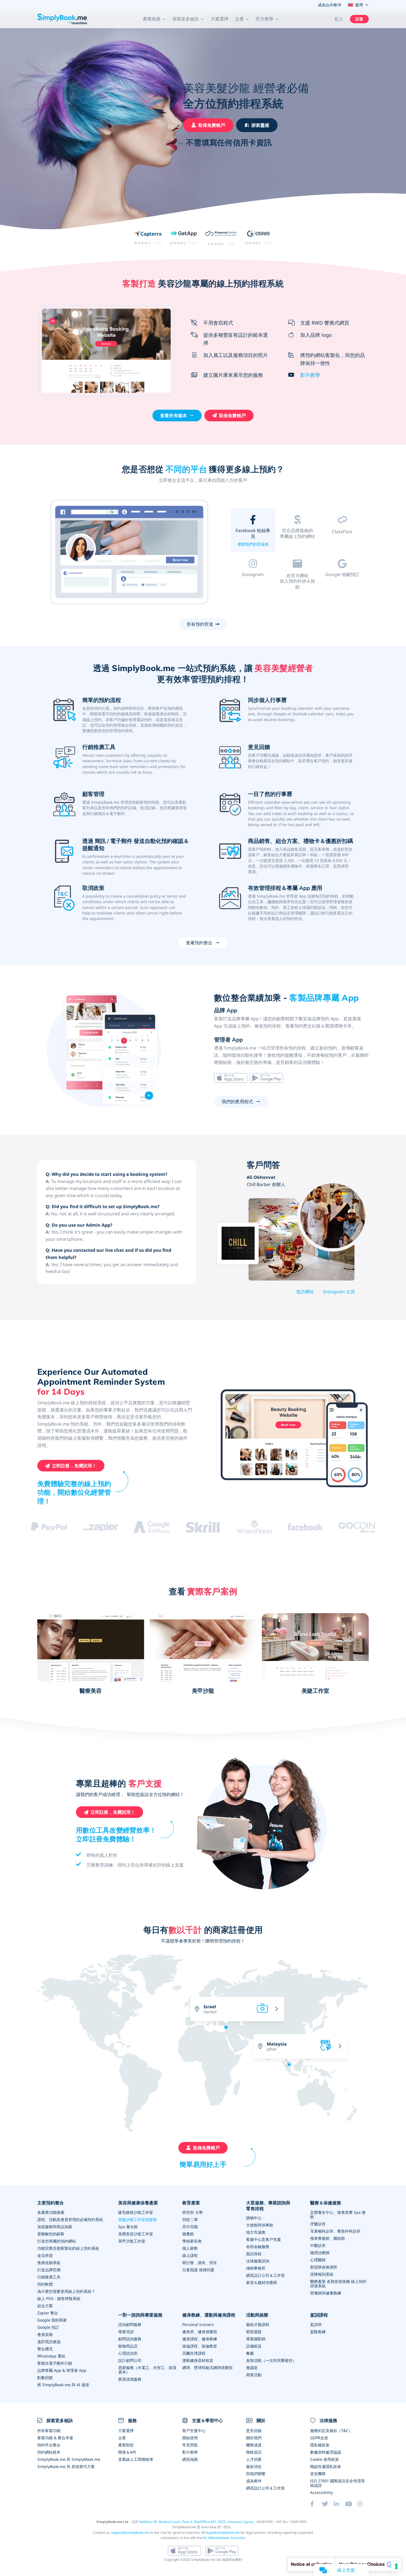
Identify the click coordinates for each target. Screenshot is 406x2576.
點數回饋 (45, 2377)
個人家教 (190, 2248)
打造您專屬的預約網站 (57, 2241)
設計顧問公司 (130, 2360)
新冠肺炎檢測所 (324, 2267)
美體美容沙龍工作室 (136, 2234)
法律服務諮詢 (258, 2261)
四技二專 (190, 2219)
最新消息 (254, 2466)
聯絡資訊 (254, 2452)
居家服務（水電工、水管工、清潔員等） (147, 2370)
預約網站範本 (49, 2452)
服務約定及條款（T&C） (331, 2431)
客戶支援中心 (194, 2431)
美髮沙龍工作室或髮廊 (138, 2219)
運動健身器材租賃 (198, 2360)
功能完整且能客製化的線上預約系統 (68, 2248)
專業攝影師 (256, 2339)
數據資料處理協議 (326, 2452)
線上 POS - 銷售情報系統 (59, 2298)
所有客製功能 (49, 2431)
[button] (154, 19)
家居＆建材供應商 (262, 2282)
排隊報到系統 (322, 2274)
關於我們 (254, 2438)
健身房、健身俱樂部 (200, 2332)
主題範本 (297, 544)
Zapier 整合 (48, 2313)
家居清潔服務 (130, 2379)
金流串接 (45, 2255)
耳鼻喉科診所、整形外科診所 (335, 2231)
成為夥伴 (254, 2481)
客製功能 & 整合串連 (55, 2438)
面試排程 (254, 2254)
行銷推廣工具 (49, 2277)
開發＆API (127, 2452)
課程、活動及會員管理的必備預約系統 (70, 2219)
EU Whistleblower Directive (224, 2538)
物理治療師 (320, 2253)
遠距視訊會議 (49, 2342)
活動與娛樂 (257, 2315)
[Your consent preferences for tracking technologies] (396, 2566)
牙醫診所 (318, 2224)
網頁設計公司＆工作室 (265, 2275)
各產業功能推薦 (51, 2212)
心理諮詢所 (128, 2353)
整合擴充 (45, 2349)
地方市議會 (256, 2232)
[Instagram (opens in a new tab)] (363, 2504)
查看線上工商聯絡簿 (136, 2459)
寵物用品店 (128, 2346)
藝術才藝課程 (258, 2324)
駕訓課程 (319, 2315)
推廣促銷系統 (49, 2263)
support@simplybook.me (130, 2532)
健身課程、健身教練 (200, 2339)
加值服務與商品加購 (55, 2227)
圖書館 (188, 2234)
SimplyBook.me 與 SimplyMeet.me (69, 2459)
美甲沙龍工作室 (132, 2241)
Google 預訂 (48, 2327)
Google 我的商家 (52, 2320)
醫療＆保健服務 (326, 2203)
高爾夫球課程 (194, 2353)
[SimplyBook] (62, 19)
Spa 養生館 (128, 2227)
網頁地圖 (190, 2459)
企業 (122, 2438)
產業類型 (126, 2445)
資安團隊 (318, 2474)
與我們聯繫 (256, 2474)
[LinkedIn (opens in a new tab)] (339, 2504)
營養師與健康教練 (326, 2293)
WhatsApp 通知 (51, 2356)
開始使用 (190, 2438)
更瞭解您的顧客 (51, 2234)
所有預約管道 (200, 624)
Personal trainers (198, 2324)
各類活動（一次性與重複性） (271, 2360)
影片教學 (310, 375)
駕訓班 (316, 2324)
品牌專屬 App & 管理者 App (62, 2370)
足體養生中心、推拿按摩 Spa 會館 (338, 2214)
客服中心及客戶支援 (263, 2239)
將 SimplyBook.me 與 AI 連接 (63, 2385)
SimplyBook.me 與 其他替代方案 (66, 2466)
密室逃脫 (254, 2332)
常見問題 (190, 2445)
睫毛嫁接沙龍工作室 (136, 2212)
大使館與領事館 (260, 2225)
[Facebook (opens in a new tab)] (316, 2504)
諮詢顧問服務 (130, 2324)
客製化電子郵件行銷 (55, 2363)
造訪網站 (305, 1292)
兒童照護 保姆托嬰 (198, 2270)
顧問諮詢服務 (130, 2339)
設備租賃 (254, 2346)
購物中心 (254, 2218)
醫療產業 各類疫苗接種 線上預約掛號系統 (338, 2284)
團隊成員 (254, 2445)
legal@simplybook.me (223, 2532)
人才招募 (254, 2459)
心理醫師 (318, 2260)
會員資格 (45, 2334)
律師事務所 (256, 2268)
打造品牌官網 (49, 2270)
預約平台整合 (49, 2445)
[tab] (253, 531)
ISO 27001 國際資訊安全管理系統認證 (338, 2483)
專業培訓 (126, 2332)
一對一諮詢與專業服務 (140, 2315)
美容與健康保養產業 (138, 2203)
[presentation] (342, 2005)
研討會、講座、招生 (200, 2263)
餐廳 (250, 2353)
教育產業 (191, 2203)
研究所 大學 (193, 2212)
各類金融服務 (258, 2247)
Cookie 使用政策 (325, 2459)
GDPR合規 (319, 2438)
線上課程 (190, 2255)
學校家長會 (192, 2241)
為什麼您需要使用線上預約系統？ (66, 2291)
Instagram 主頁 (339, 1292)
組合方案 (45, 2306)
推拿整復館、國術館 (328, 2238)
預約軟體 (45, 2284)
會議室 (252, 2368)
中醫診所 (318, 2245)
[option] (130, 553)
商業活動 (254, 2375)
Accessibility (321, 2492)
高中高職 (190, 2227)
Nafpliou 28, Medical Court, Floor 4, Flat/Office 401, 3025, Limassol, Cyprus (196, 2522)
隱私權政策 (320, 2445)
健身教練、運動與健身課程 (209, 2315)
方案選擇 (220, 19)
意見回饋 (254, 2431)
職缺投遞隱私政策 (326, 2466)
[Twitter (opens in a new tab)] (328, 2504)
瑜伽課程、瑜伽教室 (200, 2346)
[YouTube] (351, 2504)
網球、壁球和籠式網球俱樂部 (207, 2368)
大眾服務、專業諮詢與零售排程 (268, 2206)
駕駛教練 (318, 2332)
